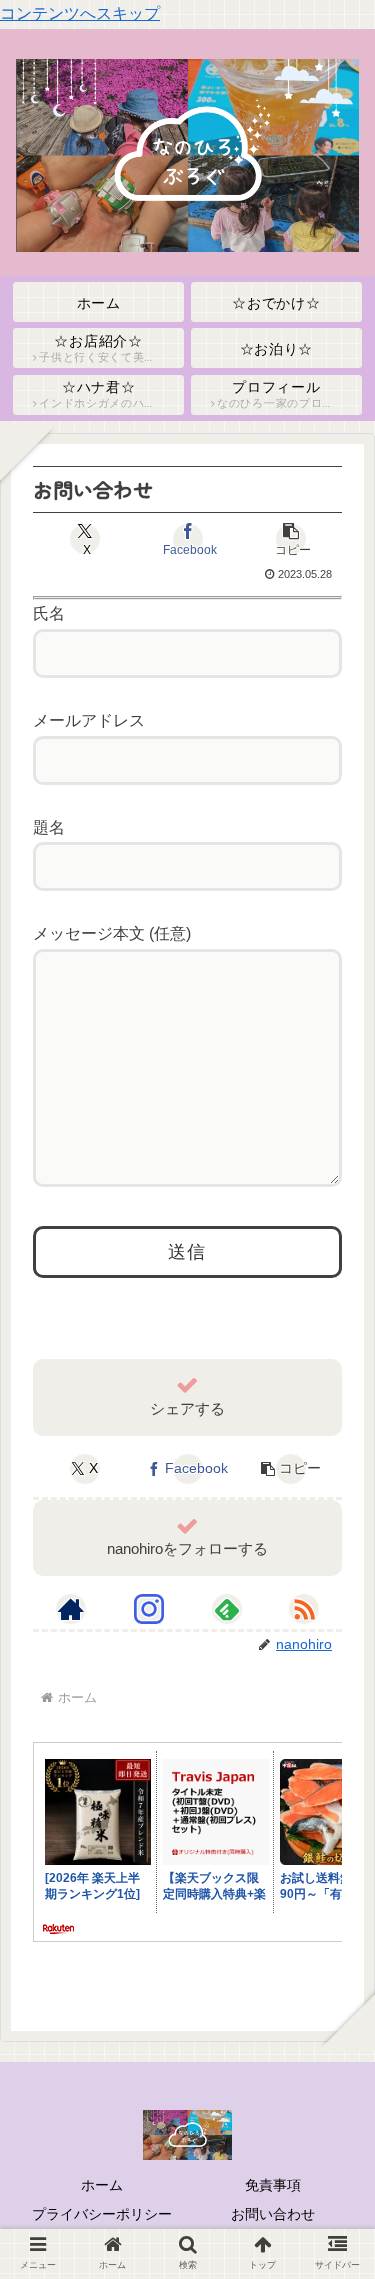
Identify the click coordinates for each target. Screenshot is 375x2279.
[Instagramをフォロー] (149, 1609)
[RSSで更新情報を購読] (304, 1609)
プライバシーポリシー (102, 2214)
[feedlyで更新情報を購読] (227, 1609)
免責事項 (273, 2185)
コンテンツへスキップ (80, 13)
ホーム (102, 2185)
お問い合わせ (273, 2214)
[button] (290, 539)
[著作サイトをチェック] (71, 1609)
